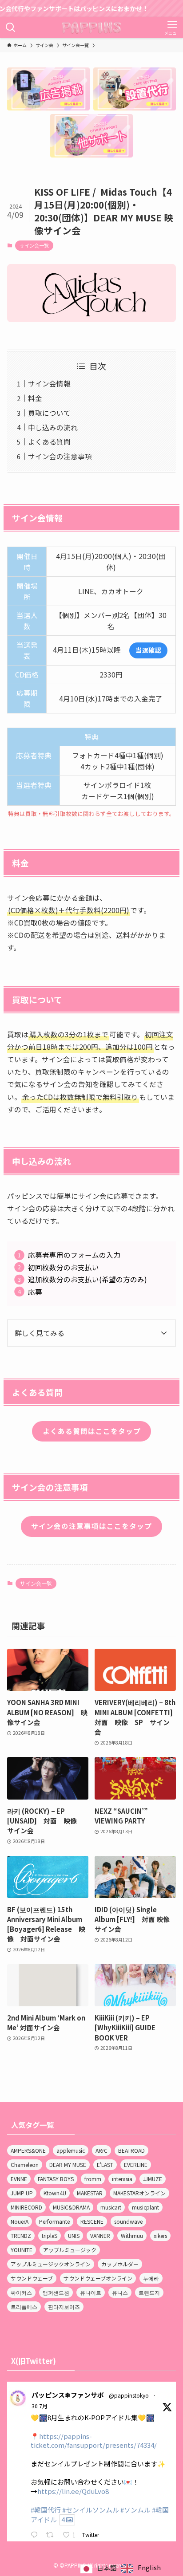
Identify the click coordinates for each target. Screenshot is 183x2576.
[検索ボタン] (11, 28)
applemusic (71, 2150)
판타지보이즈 (64, 2306)
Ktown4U (55, 2193)
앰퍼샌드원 (56, 2292)
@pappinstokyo (129, 2395)
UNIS (74, 2235)
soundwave (128, 2221)
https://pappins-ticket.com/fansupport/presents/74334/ (94, 2441)
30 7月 (40, 2406)
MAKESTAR (90, 2193)
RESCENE (92, 2221)
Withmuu (132, 2235)
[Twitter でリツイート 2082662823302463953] (52, 2535)
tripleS (50, 2235)
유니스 (120, 2292)
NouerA (20, 2221)
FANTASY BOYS (56, 2179)
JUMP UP (22, 2193)
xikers (160, 2235)
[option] (141, 2568)
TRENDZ (21, 2235)
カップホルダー (120, 2264)
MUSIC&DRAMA (71, 2207)
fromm (93, 2179)
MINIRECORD (26, 2207)
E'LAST (105, 2164)
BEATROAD (131, 2150)
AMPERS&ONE (28, 2150)
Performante (54, 2221)
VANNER (100, 2235)
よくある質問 (49, 442)
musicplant (145, 2207)
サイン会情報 (49, 384)
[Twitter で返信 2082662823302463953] (36, 2535)
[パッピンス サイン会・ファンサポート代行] (92, 28)
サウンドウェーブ (32, 2278)
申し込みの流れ (53, 427)
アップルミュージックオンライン (51, 2264)
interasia (122, 2179)
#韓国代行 (46, 2510)
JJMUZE (153, 2179)
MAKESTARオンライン (139, 2193)
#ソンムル (135, 2510)
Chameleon (25, 2164)
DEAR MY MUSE (68, 2164)
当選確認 (148, 650)
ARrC (101, 2150)
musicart (111, 2207)
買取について (49, 413)
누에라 (151, 2278)
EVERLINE (136, 2164)
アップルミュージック (70, 2250)
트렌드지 (149, 2292)
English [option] (149, 2567)
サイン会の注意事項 (60, 456)
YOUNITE (22, 2250)
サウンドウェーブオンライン (98, 2278)
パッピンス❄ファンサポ (68, 2395)
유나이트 (91, 2292)
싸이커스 (21, 2292)
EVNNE (19, 2179)
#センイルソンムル (91, 2510)
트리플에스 (24, 2306)
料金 (35, 398)
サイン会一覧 (34, 245)
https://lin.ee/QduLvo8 (73, 2491)
